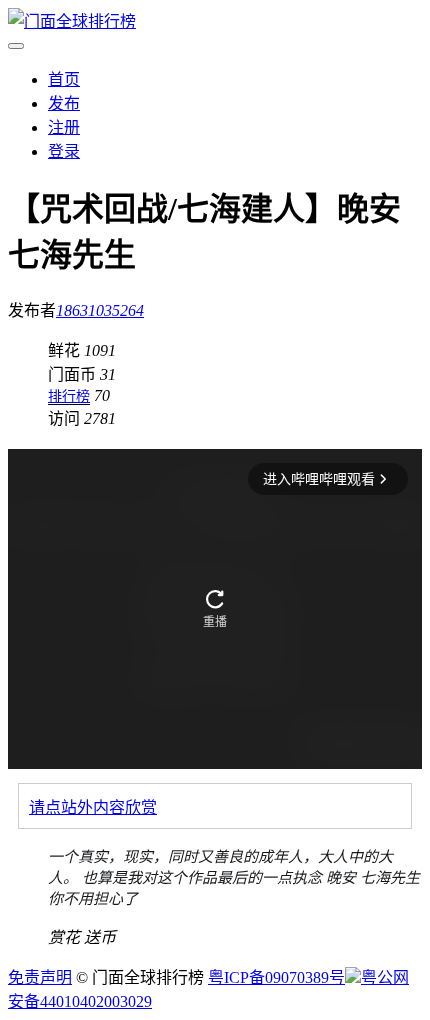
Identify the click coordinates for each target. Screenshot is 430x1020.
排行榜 (69, 396)
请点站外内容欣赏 (93, 807)
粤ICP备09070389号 (276, 977)
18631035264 (100, 310)
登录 (64, 151)
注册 (64, 127)
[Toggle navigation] (16, 46)
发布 (64, 103)
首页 (64, 79)
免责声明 (40, 977)
